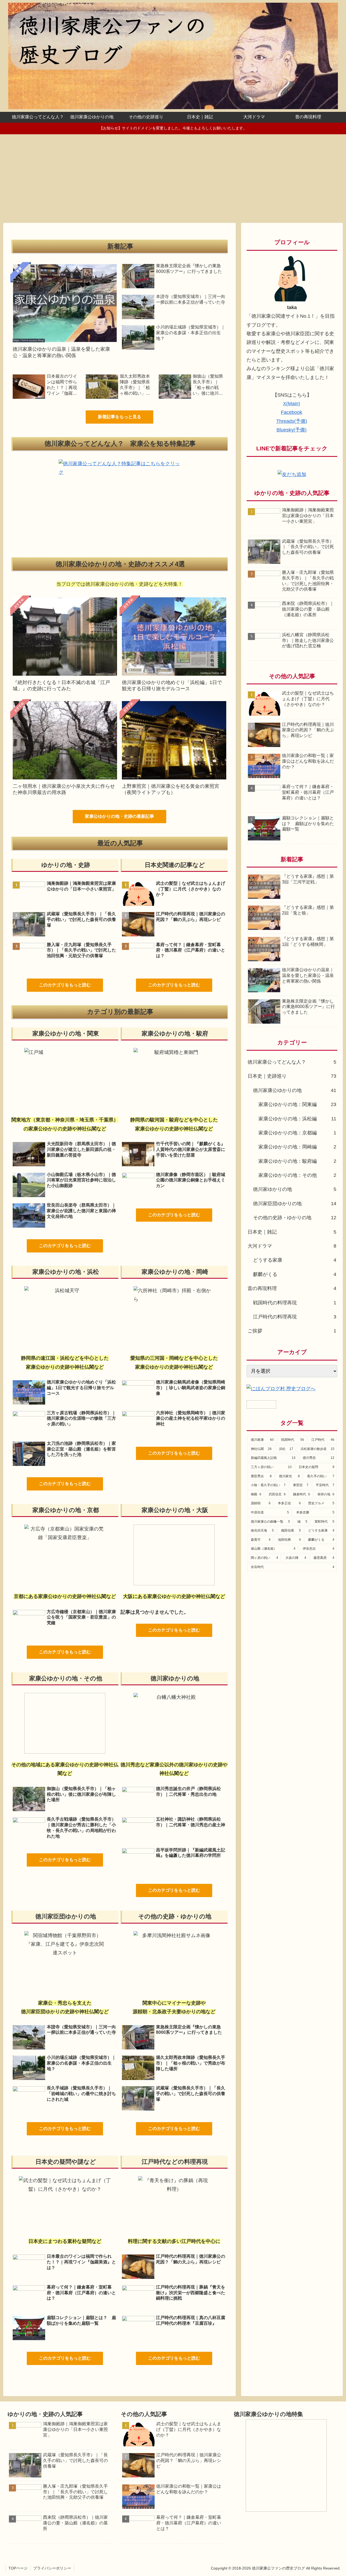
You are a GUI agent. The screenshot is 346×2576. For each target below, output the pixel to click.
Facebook (292, 412)
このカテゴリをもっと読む (65, 985)
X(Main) (292, 404)
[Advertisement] (173, 179)
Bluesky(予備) (292, 430)
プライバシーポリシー (52, 2568)
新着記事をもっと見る (119, 417)
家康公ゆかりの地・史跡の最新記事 (119, 816)
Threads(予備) (292, 421)
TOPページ (18, 2568)
